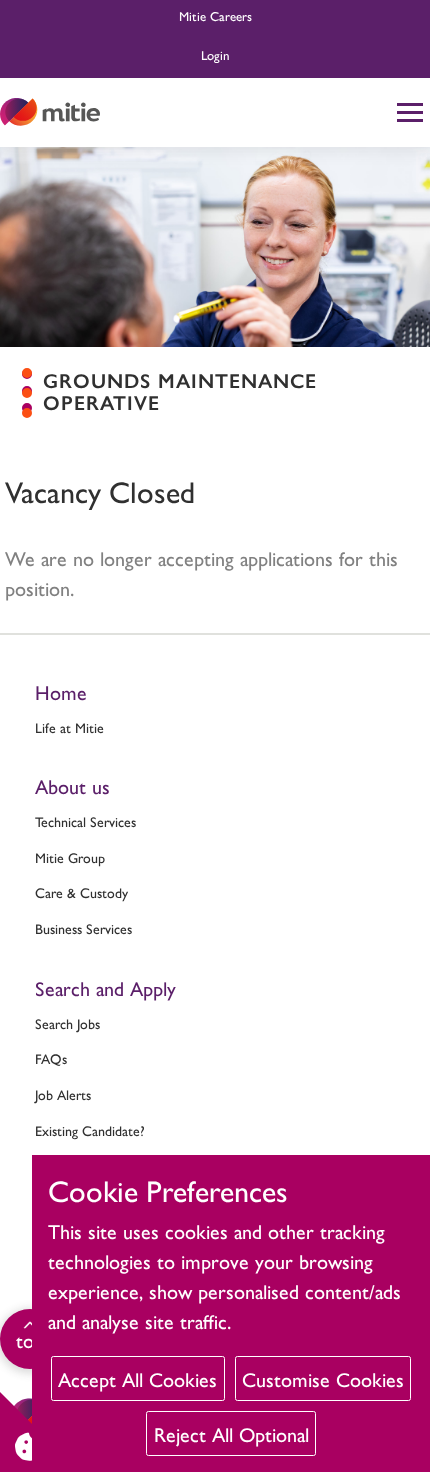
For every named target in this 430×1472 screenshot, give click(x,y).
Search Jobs (67, 1023)
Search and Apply (105, 987)
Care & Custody (81, 892)
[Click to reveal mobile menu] (410, 112)
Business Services (83, 928)
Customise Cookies (323, 1378)
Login (215, 54)
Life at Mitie (69, 727)
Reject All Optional (231, 1433)
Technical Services (85, 821)
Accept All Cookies (137, 1378)
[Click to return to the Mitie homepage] (50, 112)
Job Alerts (63, 1094)
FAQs (51, 1058)
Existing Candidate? (90, 1130)
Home (61, 691)
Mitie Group (70, 857)
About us (72, 785)
